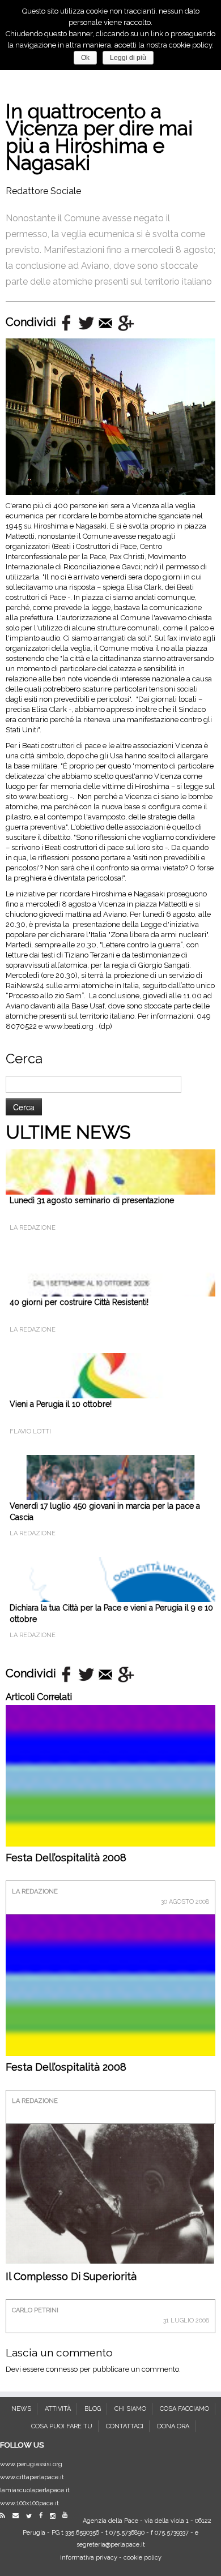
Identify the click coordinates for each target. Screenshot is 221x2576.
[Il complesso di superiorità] (110, 2193)
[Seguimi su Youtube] (68, 2515)
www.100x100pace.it (29, 2503)
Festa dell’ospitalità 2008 (66, 1858)
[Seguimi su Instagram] (55, 2516)
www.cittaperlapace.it (32, 2477)
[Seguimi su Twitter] (32, 2516)
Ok (85, 58)
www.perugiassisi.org (31, 2464)
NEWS (21, 2409)
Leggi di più (128, 58)
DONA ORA (173, 2426)
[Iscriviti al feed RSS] (5, 2516)
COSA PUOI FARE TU (62, 2426)
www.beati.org (43, 797)
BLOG (93, 2409)
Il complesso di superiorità (71, 2276)
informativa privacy (89, 2558)
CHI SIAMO (130, 2409)
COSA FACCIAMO (184, 2409)
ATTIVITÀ (58, 2409)
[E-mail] (18, 2516)
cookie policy (143, 2558)
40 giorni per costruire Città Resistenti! (79, 1302)
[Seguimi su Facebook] (44, 2516)
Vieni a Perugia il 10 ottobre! (61, 1404)
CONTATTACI (125, 2426)
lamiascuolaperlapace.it (35, 2490)
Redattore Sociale (43, 191)
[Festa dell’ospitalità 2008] (110, 1809)
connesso (62, 2369)
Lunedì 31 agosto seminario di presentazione (92, 1200)
